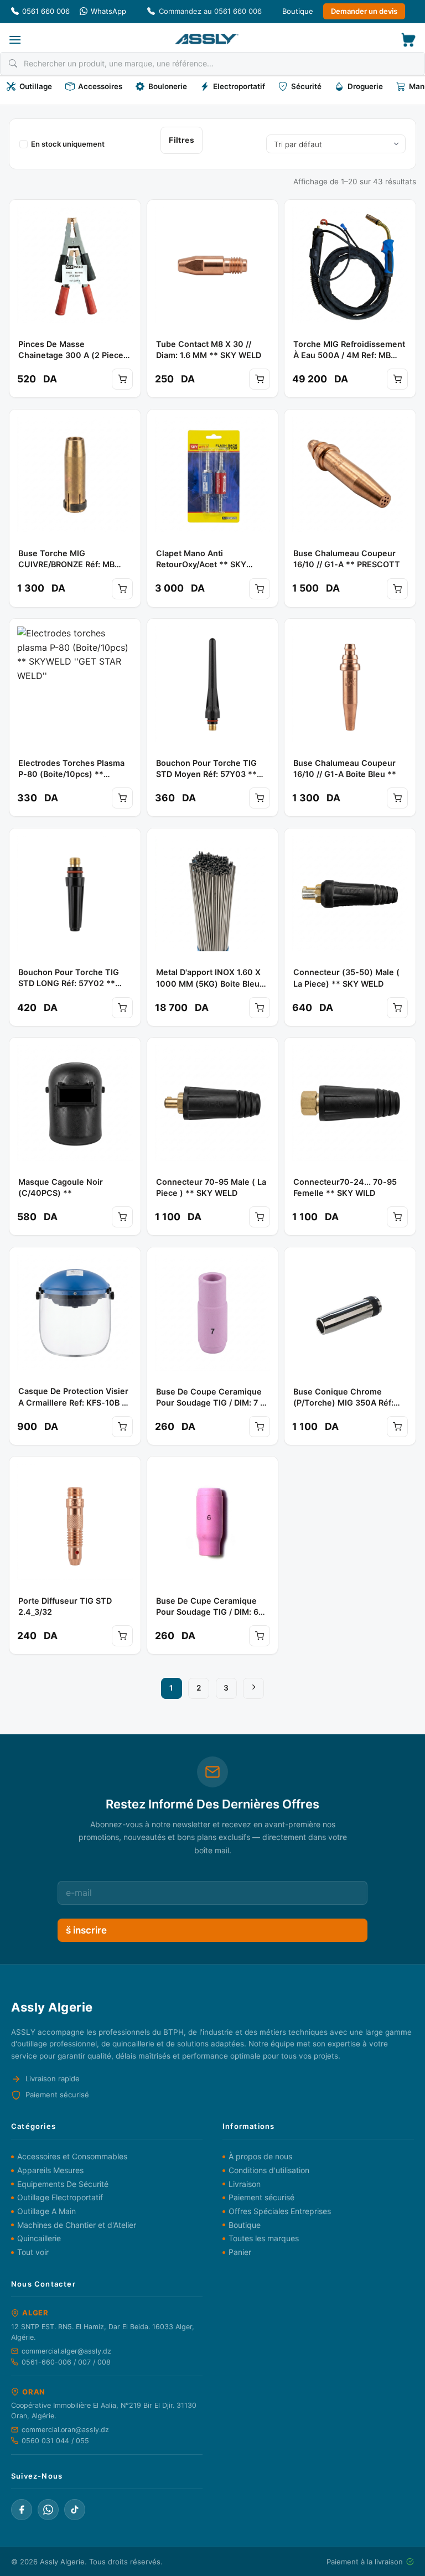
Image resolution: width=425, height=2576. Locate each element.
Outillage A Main (46, 2211)
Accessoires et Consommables (72, 2156)
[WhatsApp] (48, 2510)
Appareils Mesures (50, 2170)
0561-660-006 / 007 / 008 (66, 2362)
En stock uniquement (68, 144)
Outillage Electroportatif (60, 2197)
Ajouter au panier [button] (122, 379)
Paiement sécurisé (261, 2197)
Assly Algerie (62, 2562)
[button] (15, 40)
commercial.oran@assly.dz (65, 2430)
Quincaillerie (39, 2238)
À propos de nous (260, 2156)
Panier (240, 2252)
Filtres (182, 140)
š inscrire (86, 1930)
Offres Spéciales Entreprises (280, 2211)
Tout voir (33, 2252)
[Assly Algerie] (207, 39)
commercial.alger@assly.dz (66, 2351)
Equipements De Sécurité (63, 2184)
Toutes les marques (264, 2238)
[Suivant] (253, 1688)
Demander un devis (364, 11)
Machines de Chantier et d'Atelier (77, 2225)
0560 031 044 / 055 (55, 2441)
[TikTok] (75, 2510)
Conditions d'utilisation (269, 2170)
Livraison (245, 2184)
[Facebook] (22, 2510)
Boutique (298, 11)
